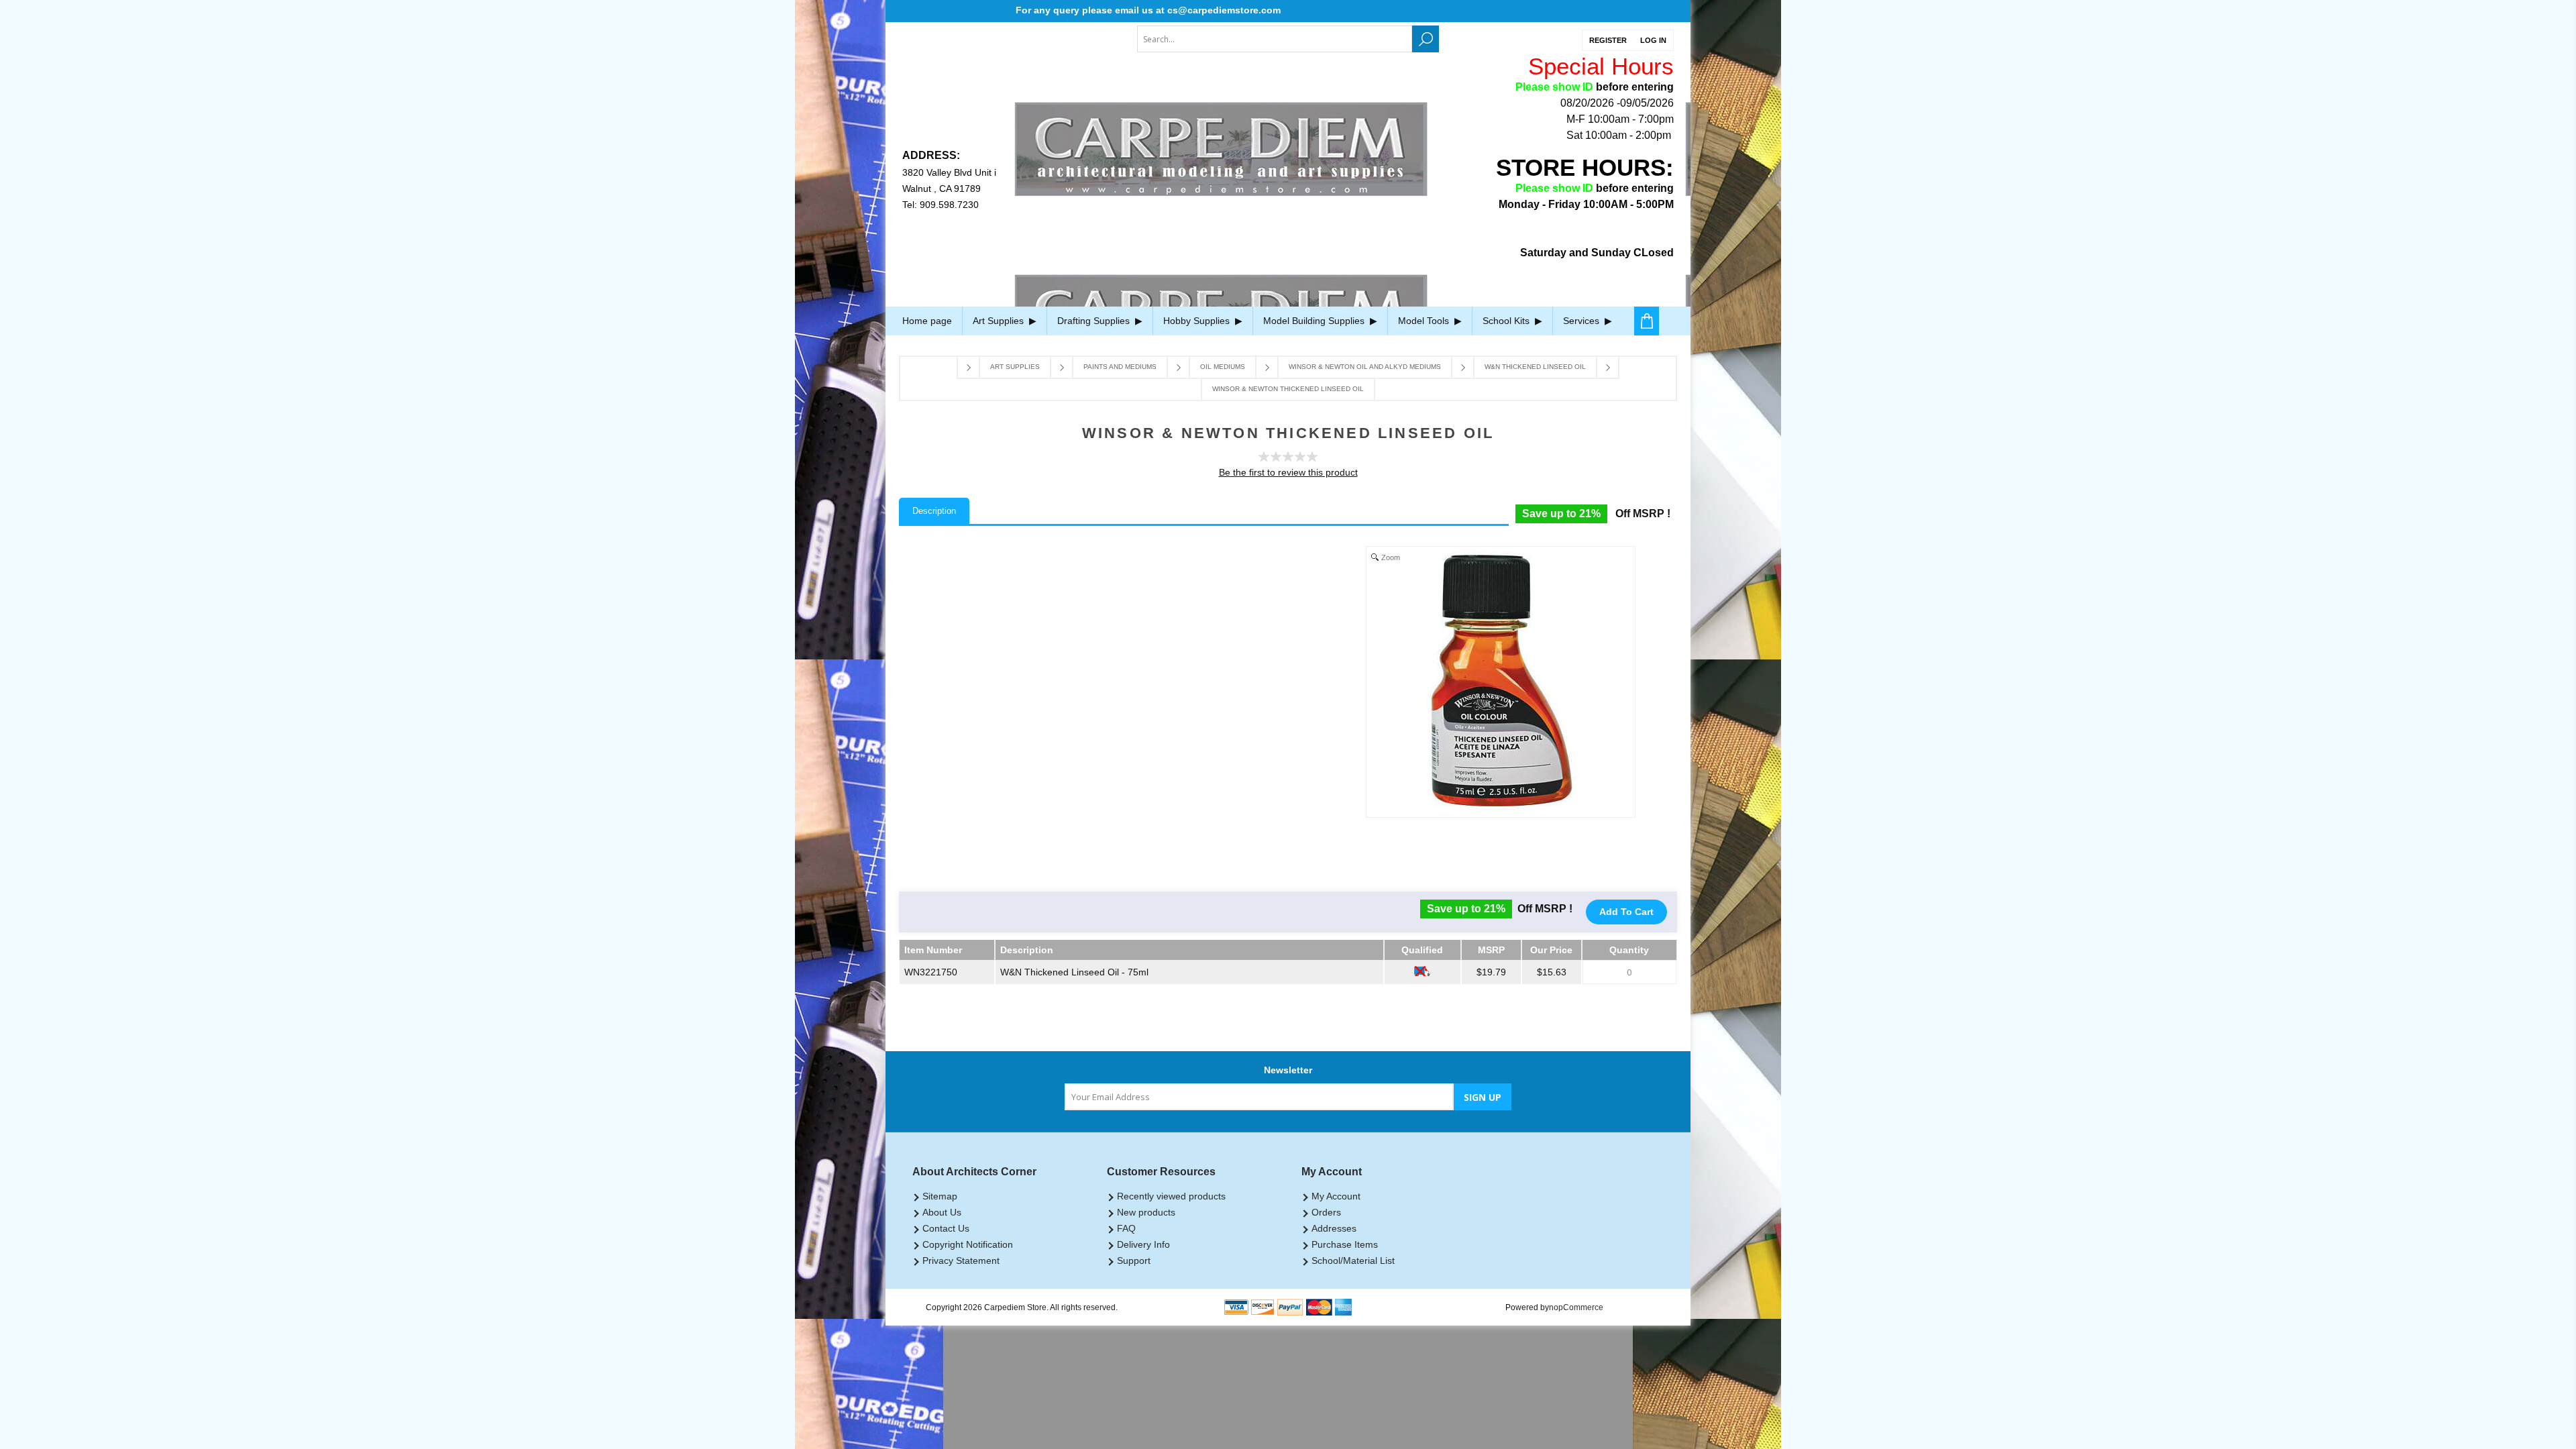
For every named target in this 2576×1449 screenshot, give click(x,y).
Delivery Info (1143, 1244)
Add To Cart (1626, 912)
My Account (1336, 1196)
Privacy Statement (961, 1260)
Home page (927, 321)
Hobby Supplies (1198, 321)
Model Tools (1425, 321)
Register (1608, 40)
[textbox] (1275, 39)
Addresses (1334, 1228)
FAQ (1126, 1228)
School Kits (1507, 321)
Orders (1326, 1212)
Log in (1653, 40)
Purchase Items (1345, 1244)
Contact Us (946, 1228)
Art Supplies (1000, 321)
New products (1146, 1212)
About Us (942, 1212)
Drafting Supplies (1095, 321)
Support (1134, 1260)
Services (1582, 321)
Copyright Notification (968, 1244)
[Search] (1426, 39)
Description (934, 511)
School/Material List (1353, 1260)
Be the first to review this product (1288, 472)
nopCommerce (1576, 1307)
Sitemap (940, 1196)
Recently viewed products (1171, 1196)
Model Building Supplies (1315, 321)
